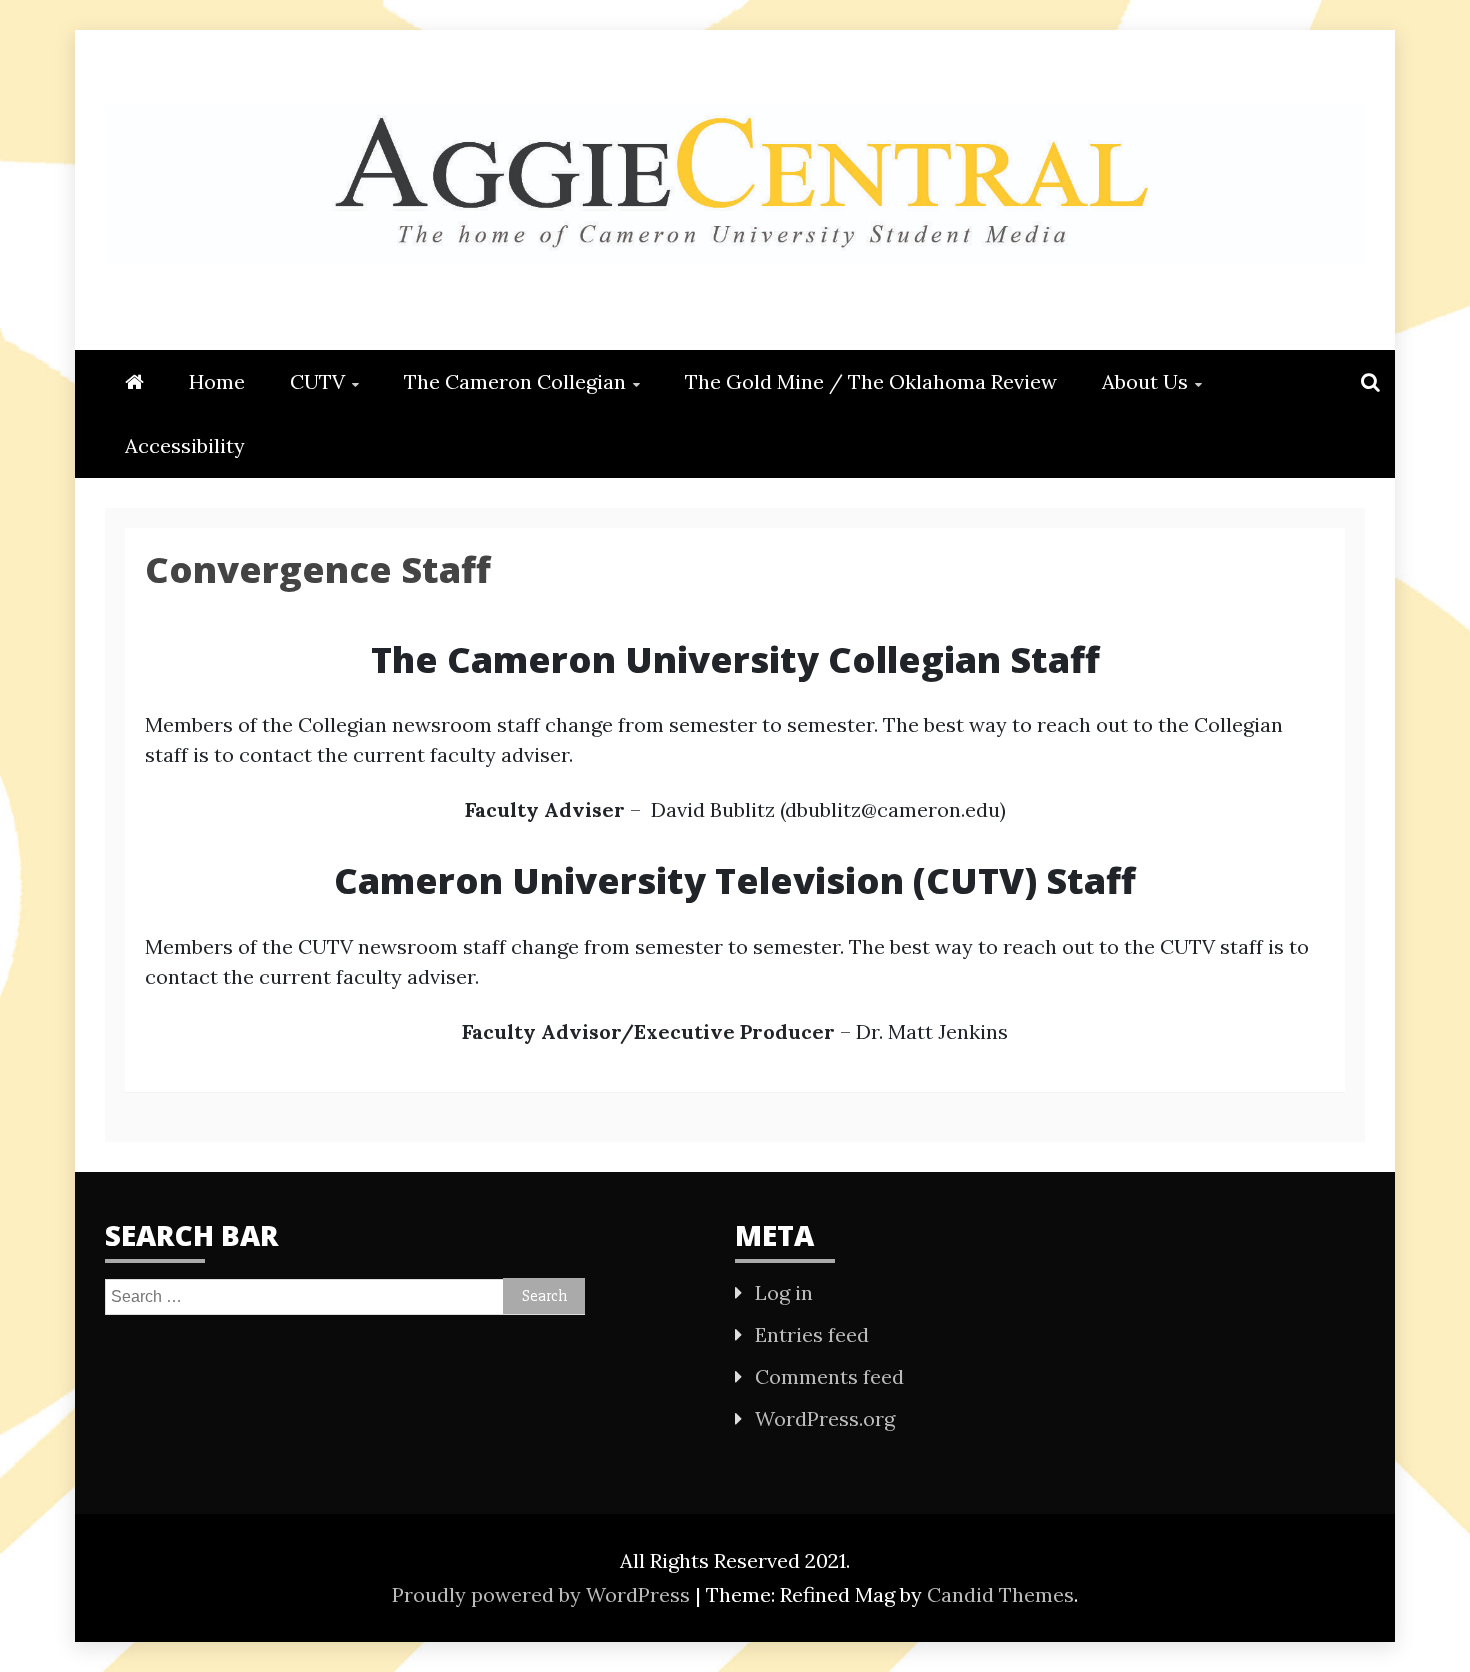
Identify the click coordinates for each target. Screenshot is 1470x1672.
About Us (1145, 381)
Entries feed (812, 1334)
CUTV (317, 381)
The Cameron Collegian (515, 381)
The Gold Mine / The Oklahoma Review (871, 381)
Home (217, 381)
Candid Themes (1000, 1594)
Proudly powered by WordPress (543, 1594)
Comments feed (829, 1376)
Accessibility (185, 445)
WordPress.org (825, 1418)
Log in (784, 1292)
